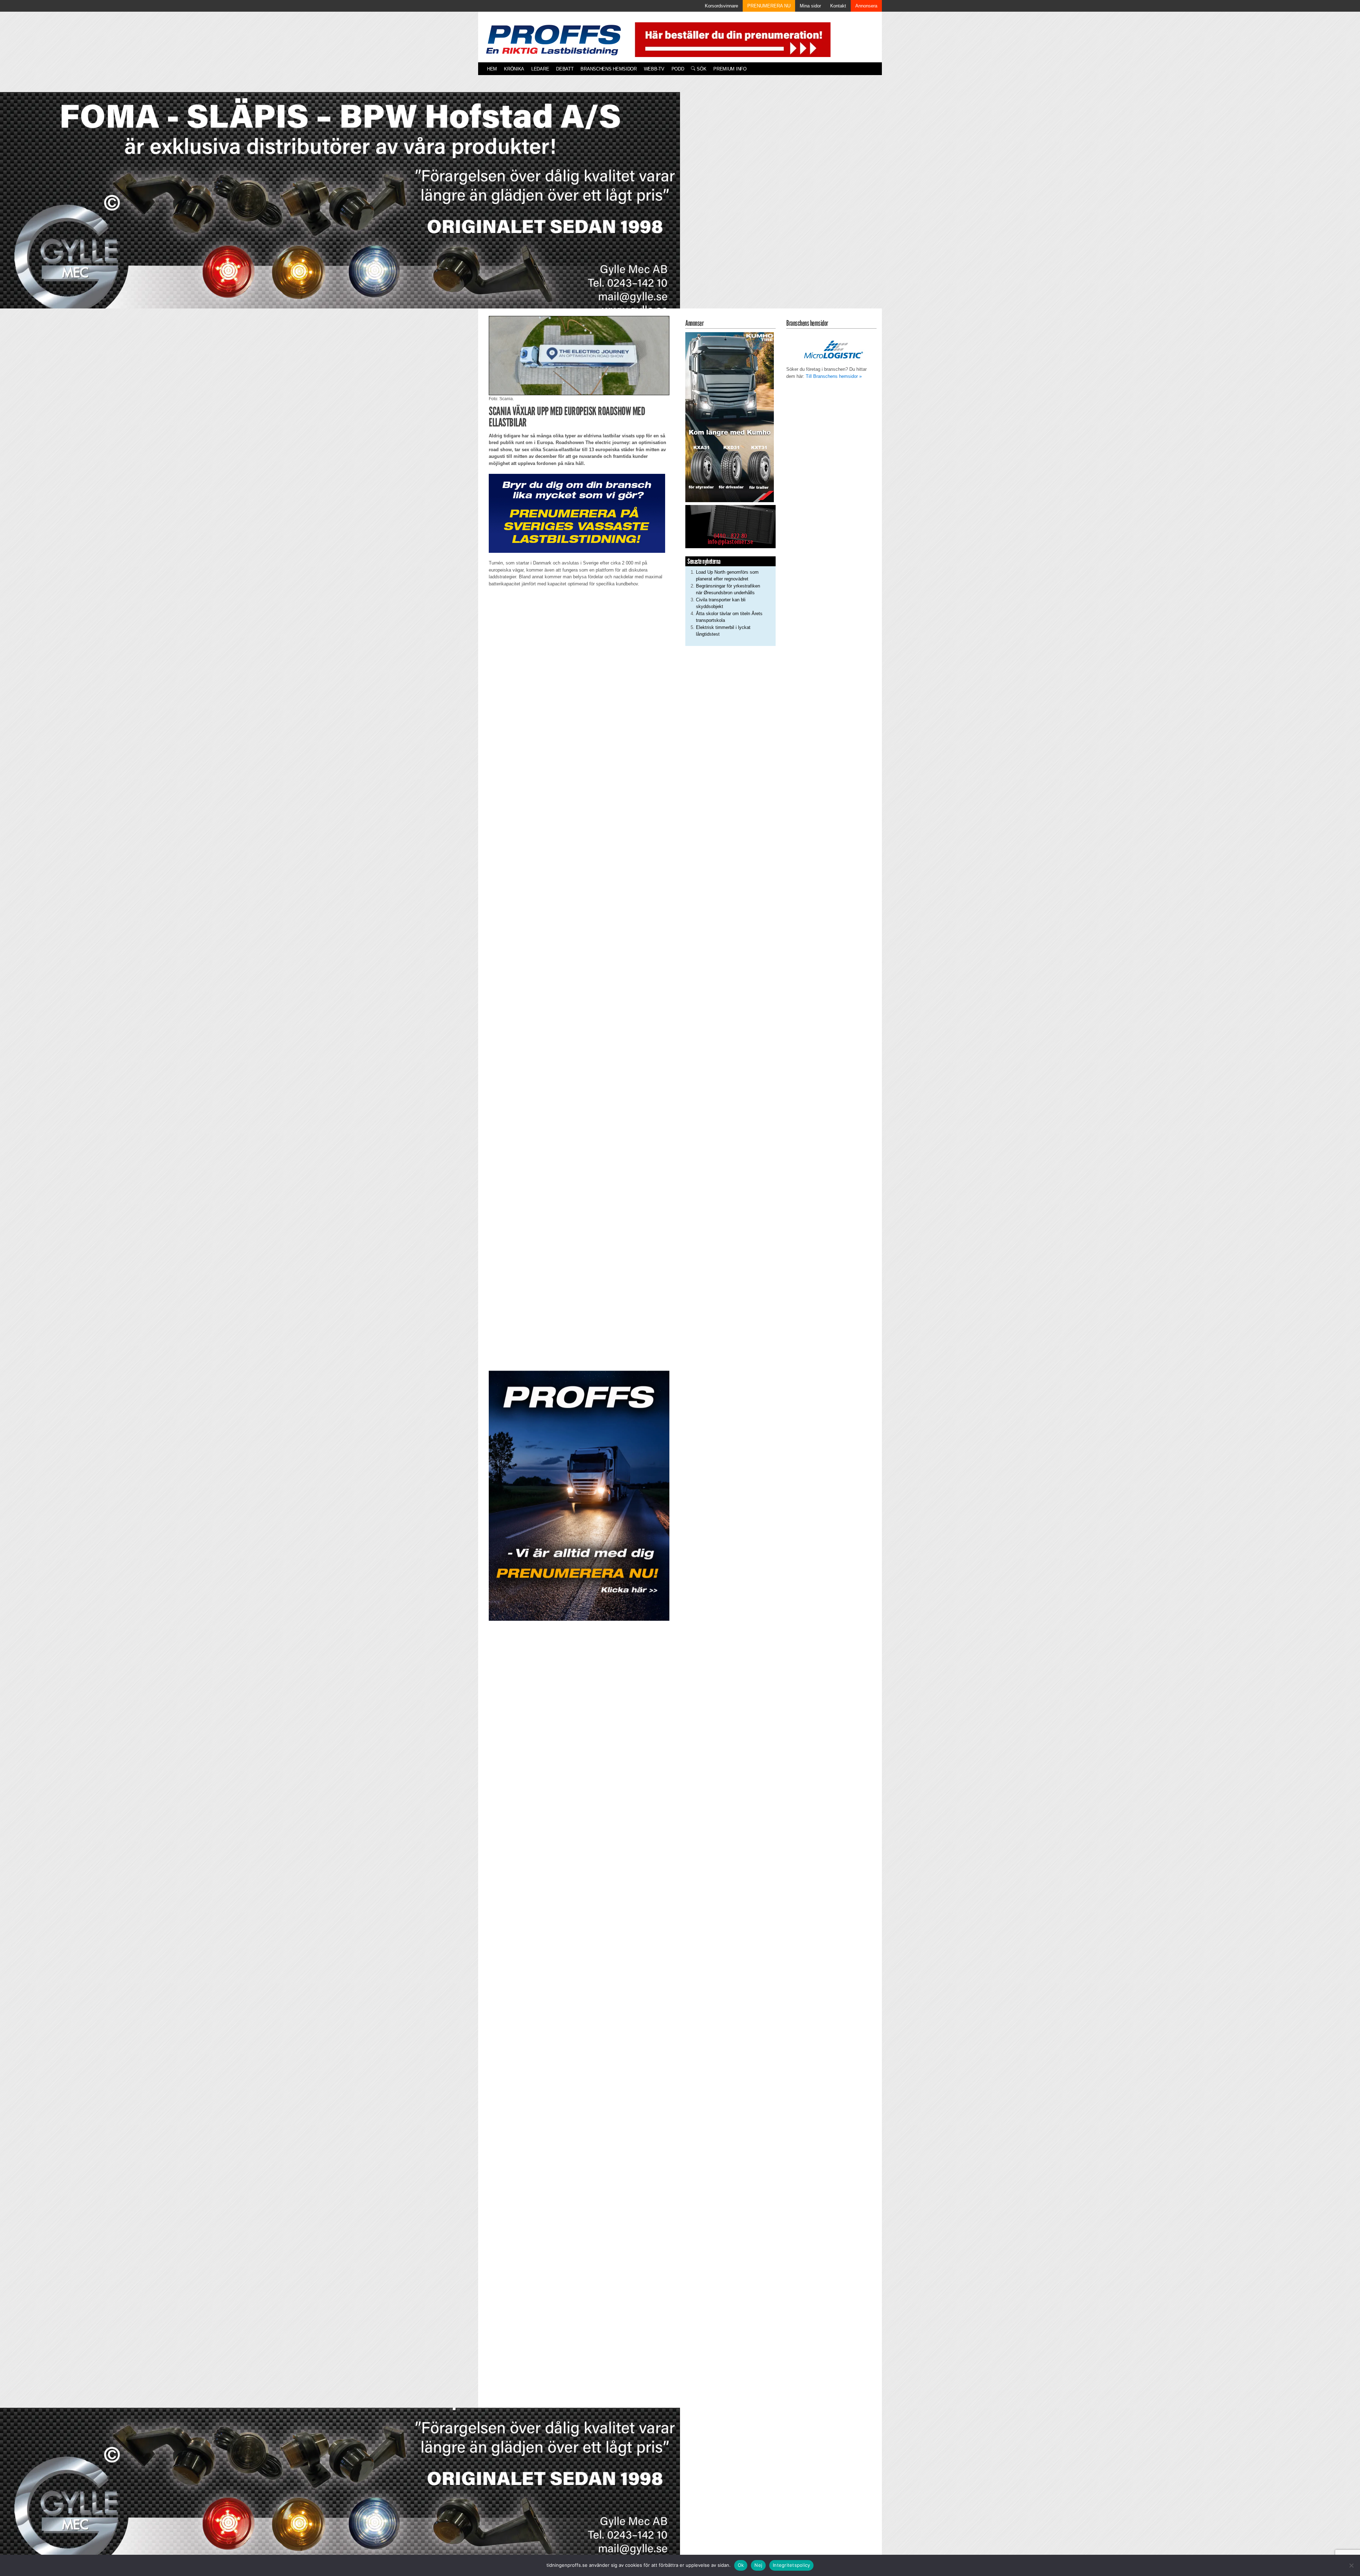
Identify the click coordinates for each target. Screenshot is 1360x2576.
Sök (701, 69)
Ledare (540, 69)
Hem (492, 69)
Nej (758, 2565)
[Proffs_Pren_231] (577, 513)
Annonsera (866, 6)
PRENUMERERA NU (769, 6)
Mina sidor (810, 6)
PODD (678, 69)
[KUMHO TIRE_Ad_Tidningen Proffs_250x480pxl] (730, 417)
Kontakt (838, 6)
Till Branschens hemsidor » (834, 376)
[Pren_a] (731, 39)
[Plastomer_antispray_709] (730, 526)
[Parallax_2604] (579, 1496)
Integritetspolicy (791, 2565)
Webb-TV (654, 69)
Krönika (514, 69)
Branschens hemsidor (608, 69)
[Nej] (1351, 2565)
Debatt (565, 69)
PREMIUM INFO (730, 69)
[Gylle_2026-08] (340, 208)
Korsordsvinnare (721, 6)
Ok (741, 2565)
